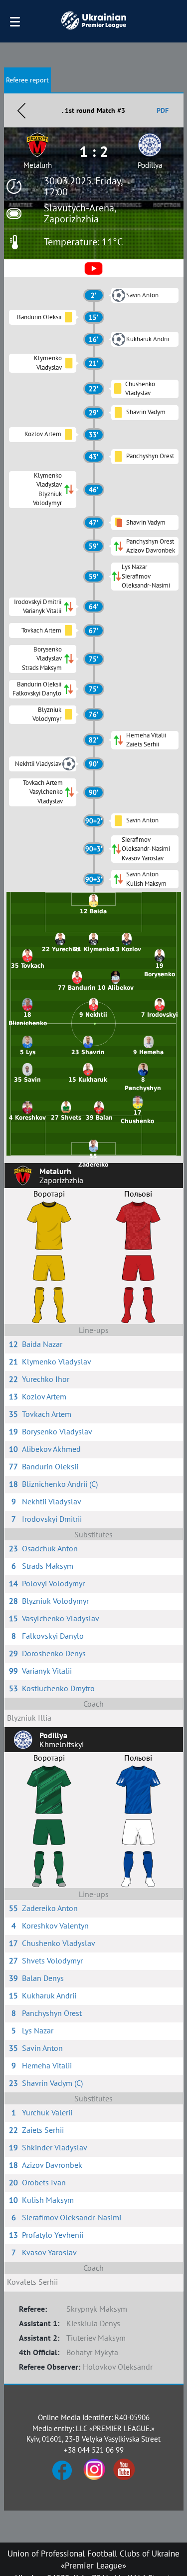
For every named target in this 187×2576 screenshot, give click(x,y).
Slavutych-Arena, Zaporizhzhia (80, 213)
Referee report (27, 80)
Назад (21, 110)
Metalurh (38, 165)
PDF (163, 110)
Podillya (150, 165)
